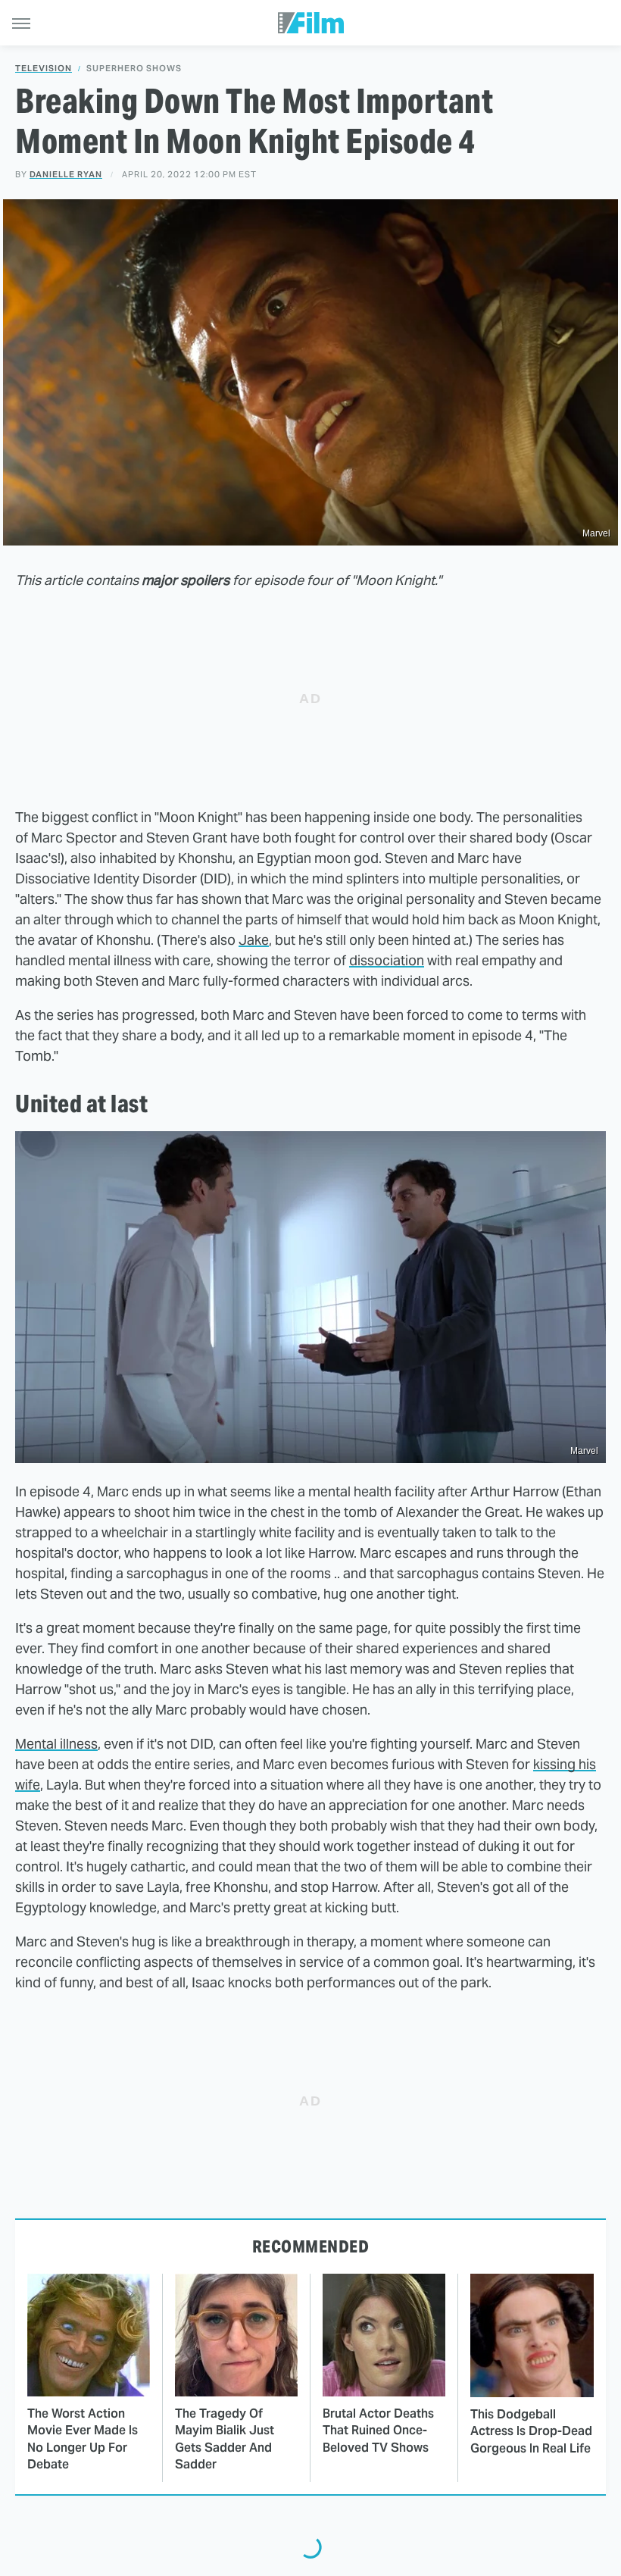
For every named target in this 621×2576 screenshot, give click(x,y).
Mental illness (56, 1744)
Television (44, 69)
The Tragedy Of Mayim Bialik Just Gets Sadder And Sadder (225, 2439)
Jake (254, 940)
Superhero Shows (134, 69)
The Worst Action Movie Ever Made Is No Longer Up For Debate (83, 2439)
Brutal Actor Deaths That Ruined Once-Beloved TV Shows (378, 2431)
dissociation (387, 960)
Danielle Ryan (66, 174)
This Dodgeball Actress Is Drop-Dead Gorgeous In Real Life (531, 2431)
